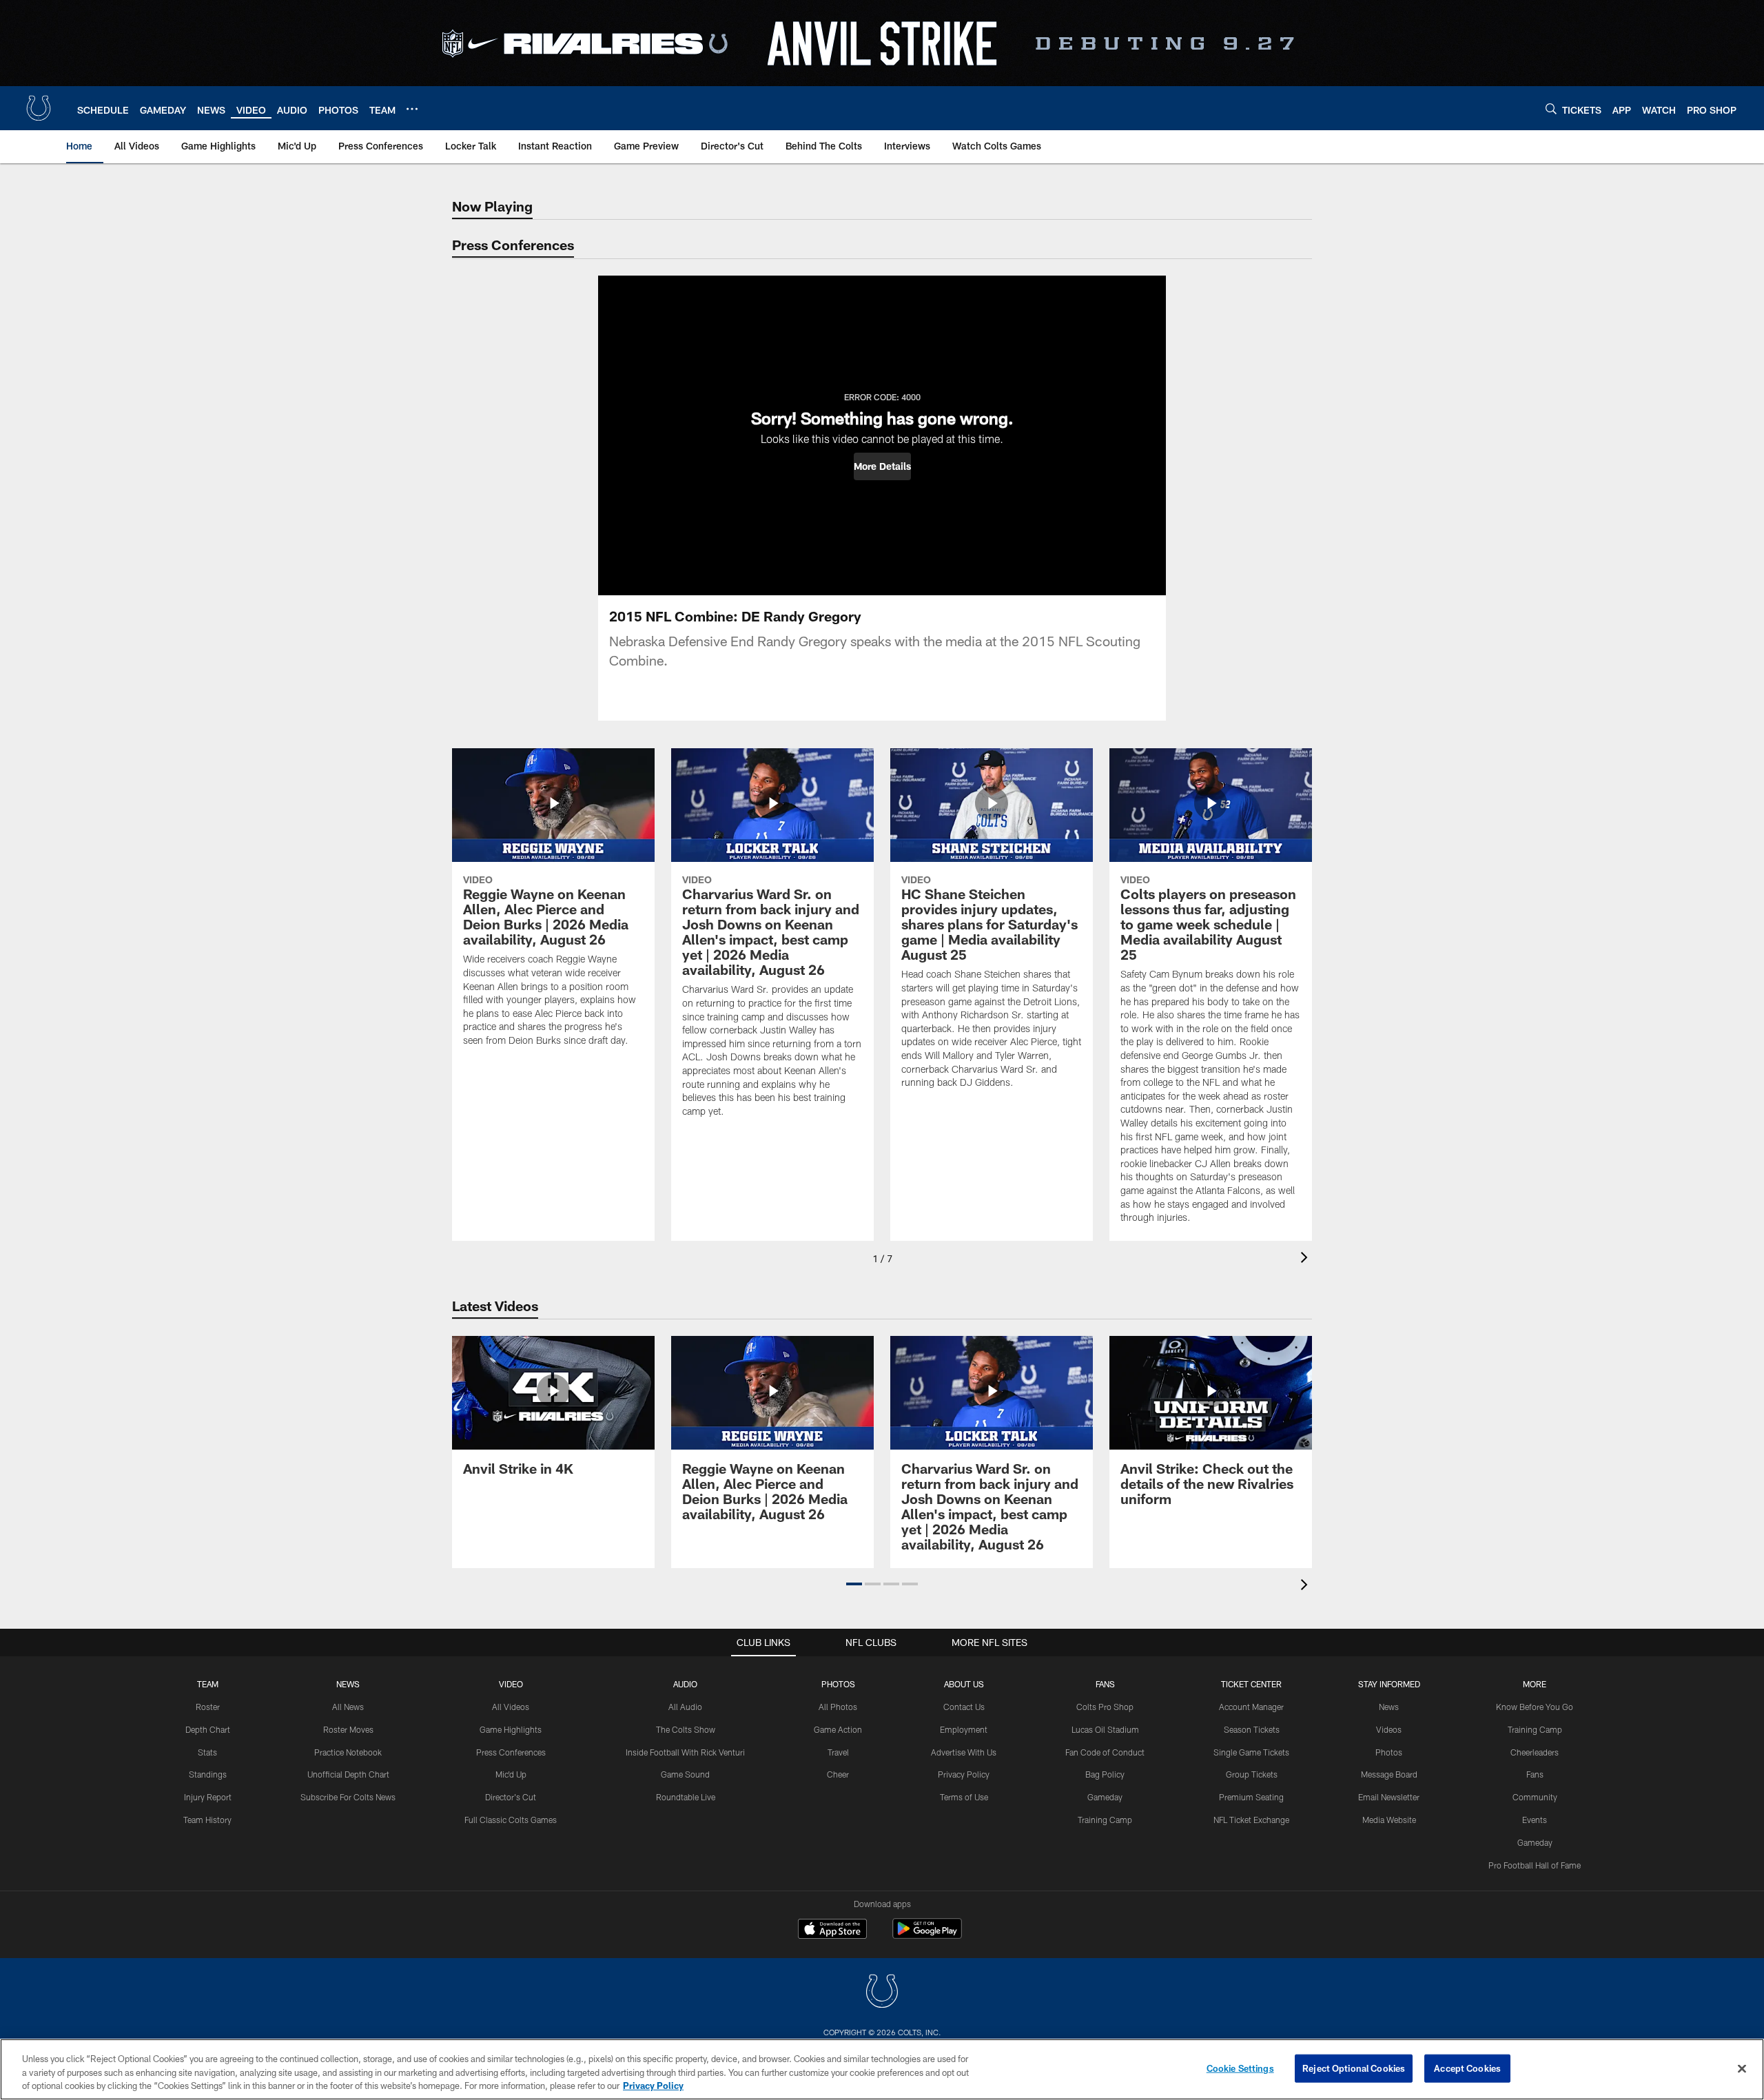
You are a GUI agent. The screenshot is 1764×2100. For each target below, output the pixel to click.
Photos (838, 1684)
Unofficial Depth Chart (348, 1774)
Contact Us (964, 1707)
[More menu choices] (412, 109)
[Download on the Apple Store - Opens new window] (832, 1931)
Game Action (838, 1729)
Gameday (1105, 1797)
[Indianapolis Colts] (882, 1993)
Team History (207, 1820)
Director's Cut (511, 1797)
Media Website (1389, 1820)
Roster (208, 1707)
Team (208, 1684)
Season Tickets (1252, 1729)
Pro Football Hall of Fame (1535, 1865)
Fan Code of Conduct (1105, 1752)
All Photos (838, 1707)
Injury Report (208, 1797)
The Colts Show (686, 1729)
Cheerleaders (1535, 1752)
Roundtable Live (686, 1797)
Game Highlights (511, 1729)
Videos (1389, 1729)
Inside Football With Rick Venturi (685, 1752)
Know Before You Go (1535, 1707)
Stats (207, 1752)
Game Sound (685, 1774)
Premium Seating (1251, 1797)
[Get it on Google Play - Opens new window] (927, 1936)
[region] (882, 2069)
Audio (685, 1684)
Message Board (1389, 1774)
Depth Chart (208, 1729)
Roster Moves (348, 1729)
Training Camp (1105, 1820)
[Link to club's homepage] (39, 108)
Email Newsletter (1389, 1797)
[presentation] (1306, 1259)
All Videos (511, 1707)
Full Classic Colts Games (511, 1820)
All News (348, 1707)
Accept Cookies (1467, 2068)
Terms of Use (964, 1797)
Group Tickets (1252, 1774)
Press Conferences (511, 1752)
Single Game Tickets (1251, 1752)
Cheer (838, 1774)
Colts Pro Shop (1105, 1707)
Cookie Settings (1240, 2068)
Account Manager (1251, 1707)
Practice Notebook (348, 1752)
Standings (208, 1774)
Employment (964, 1729)
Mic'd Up (511, 1774)
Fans (1535, 1774)
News (348, 1684)
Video (511, 1684)
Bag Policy (1105, 1774)
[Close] (1742, 2068)
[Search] (1551, 109)
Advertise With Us (964, 1752)
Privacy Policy (964, 1774)
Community (1535, 1797)
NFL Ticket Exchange (1251, 1820)
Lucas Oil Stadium (1105, 1729)
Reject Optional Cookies (1354, 2068)
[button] (882, 466)
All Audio (685, 1707)
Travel (838, 1752)
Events (1535, 1820)
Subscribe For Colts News (348, 1797)
